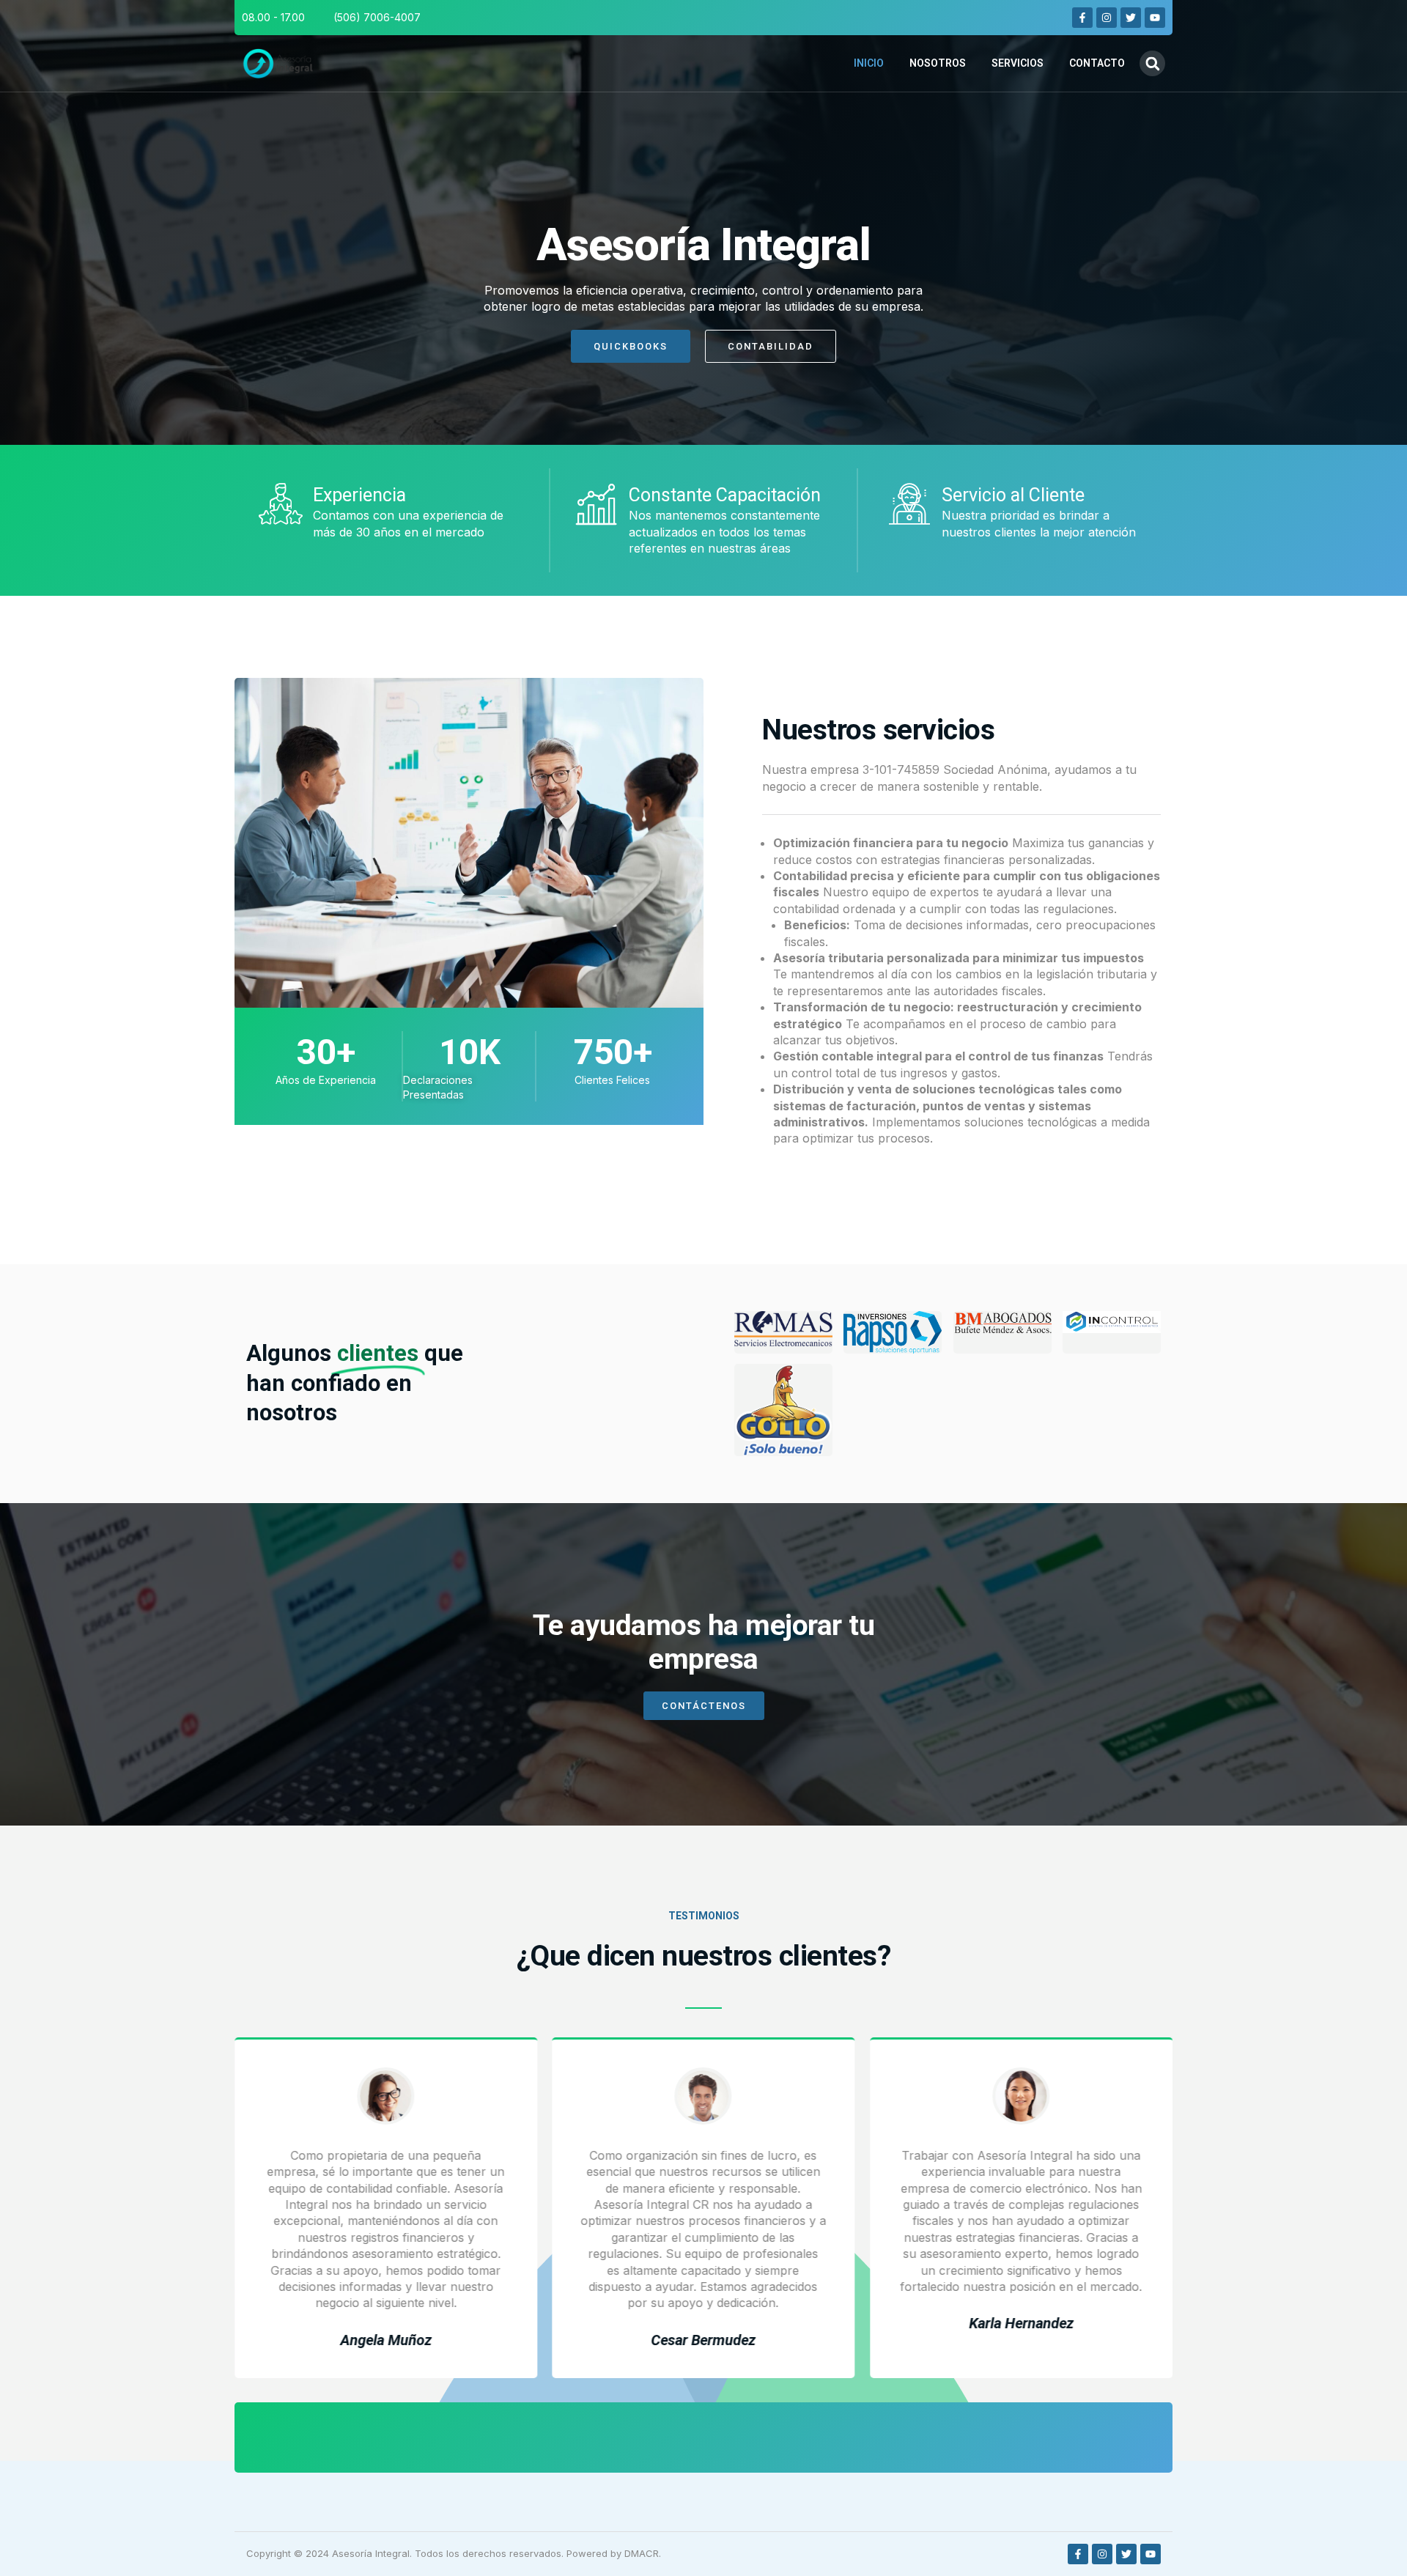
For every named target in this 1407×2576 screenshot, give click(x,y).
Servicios (1018, 63)
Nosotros (938, 63)
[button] (1152, 63)
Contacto (1097, 63)
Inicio (869, 63)
